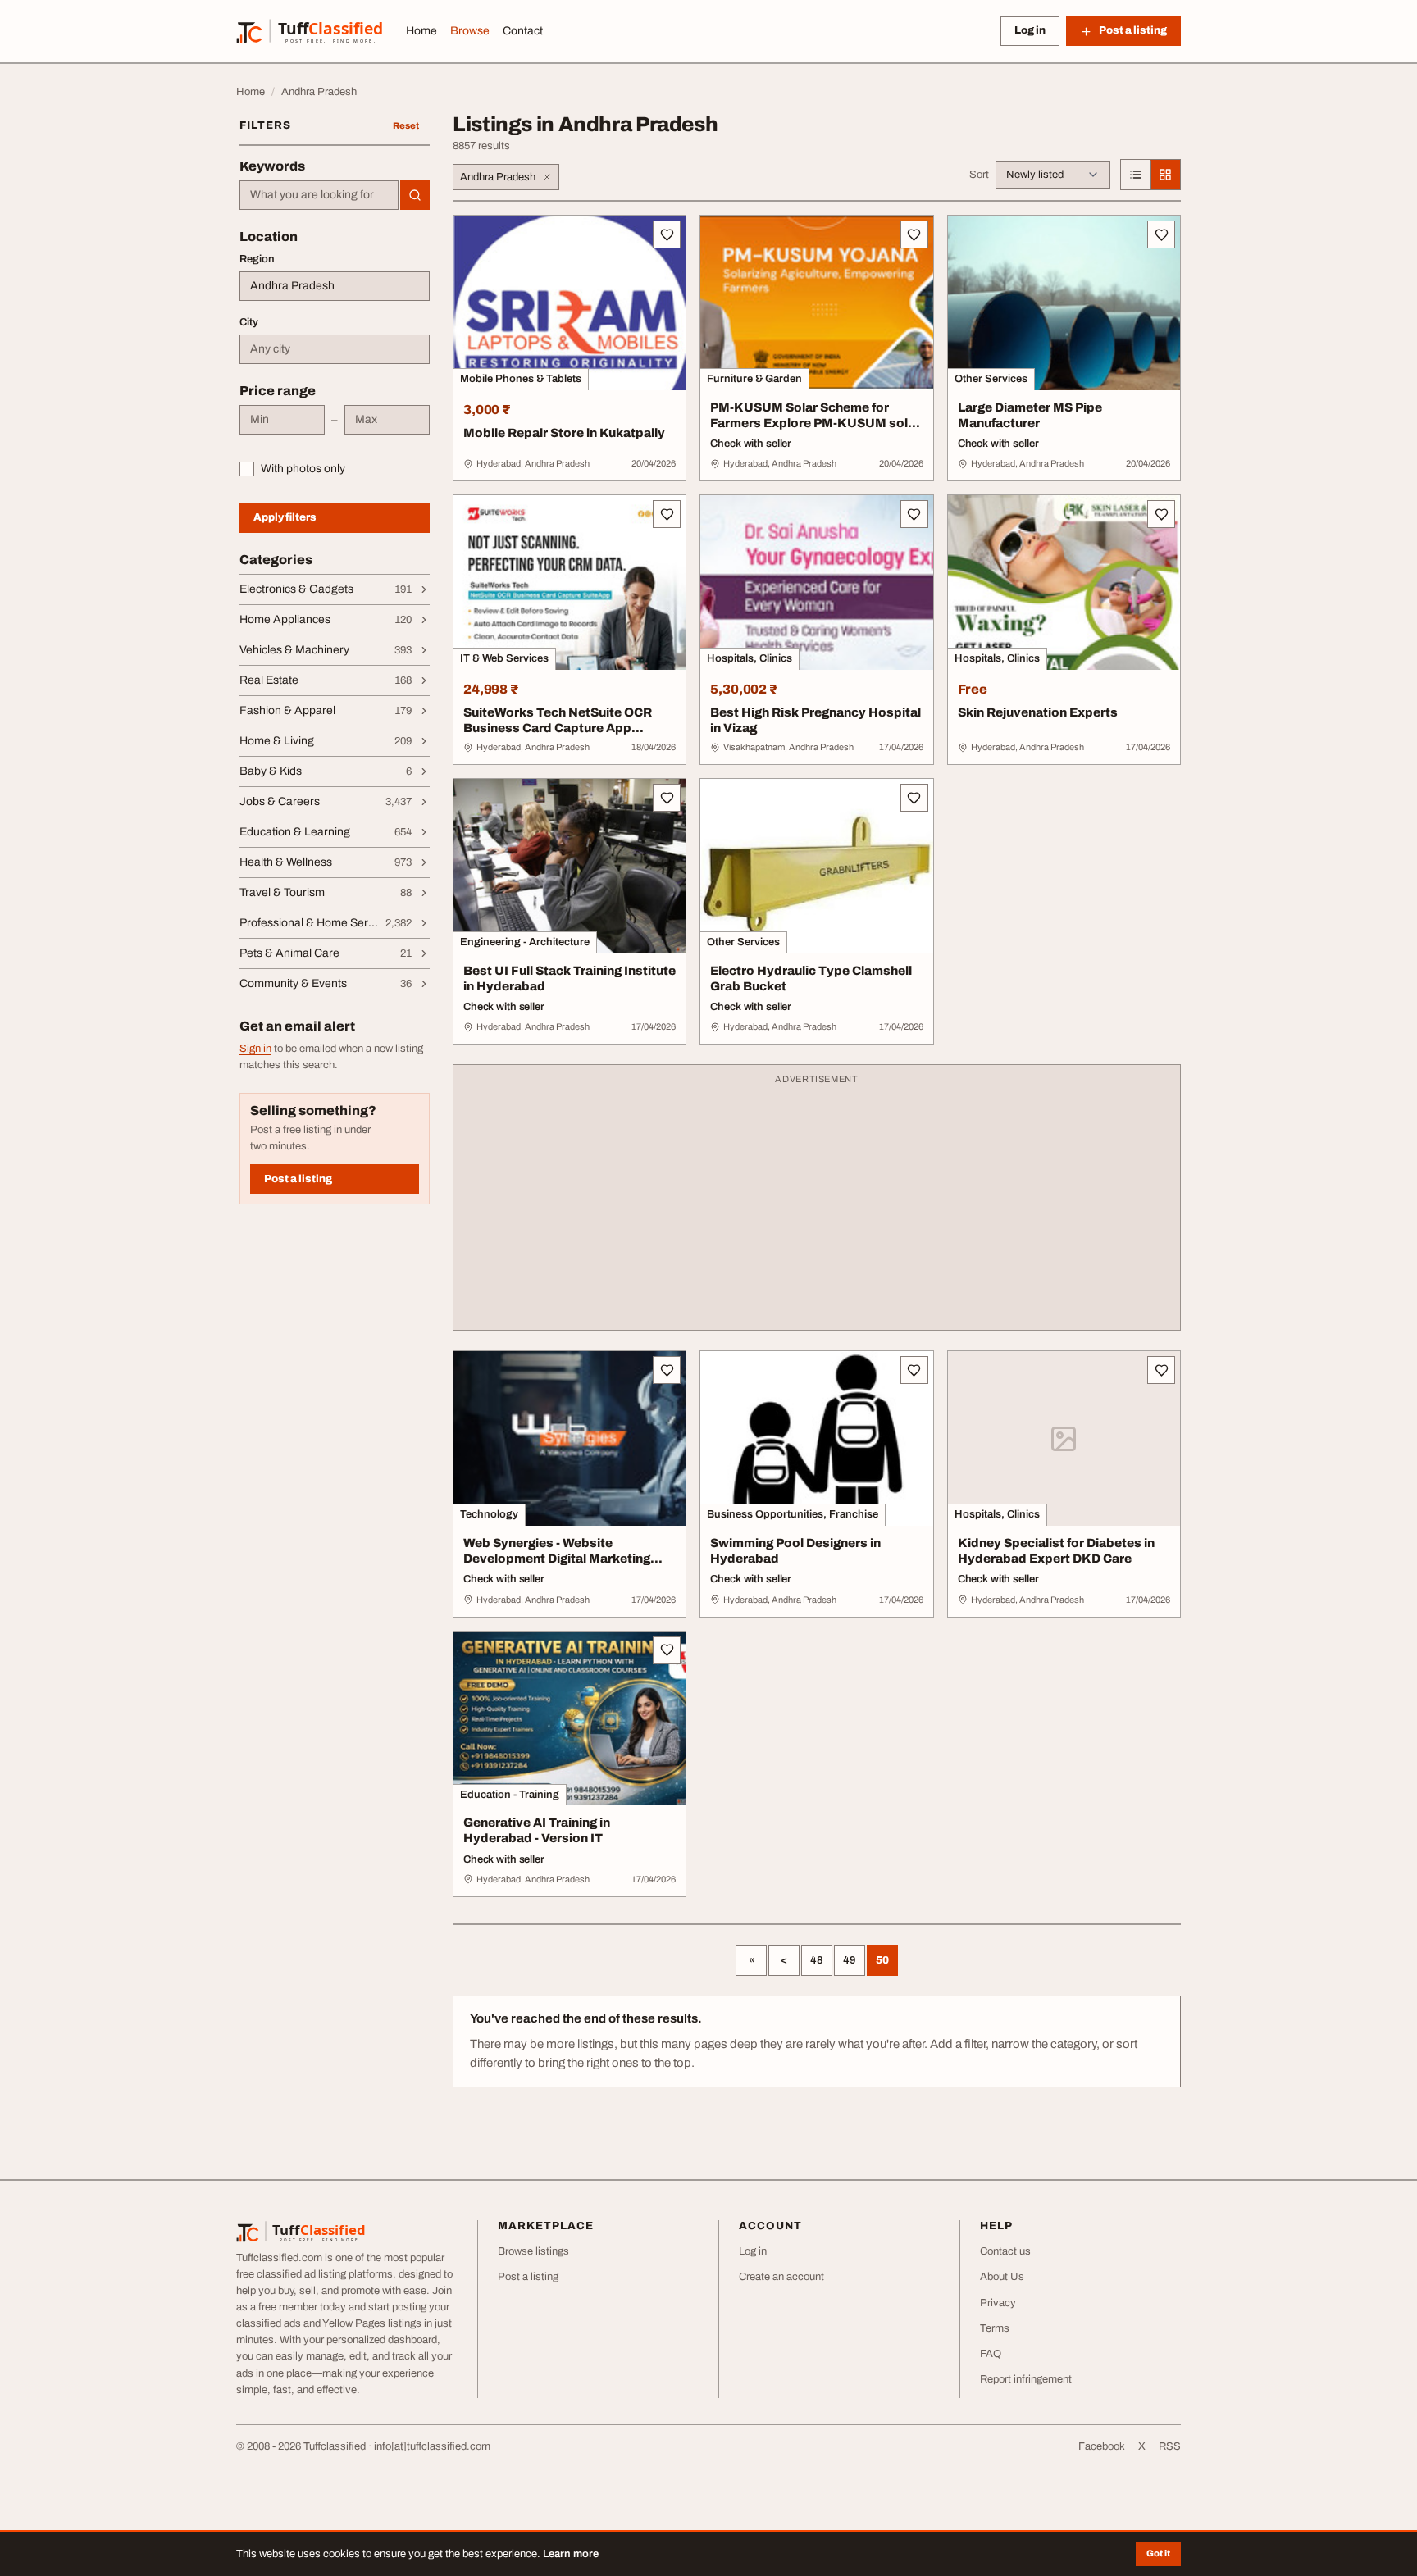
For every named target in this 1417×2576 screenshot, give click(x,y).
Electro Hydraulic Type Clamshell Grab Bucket (811, 979)
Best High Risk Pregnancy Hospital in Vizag (816, 720)
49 (850, 1960)
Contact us (1005, 2251)
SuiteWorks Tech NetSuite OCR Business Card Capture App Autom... (558, 728)
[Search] (415, 195)
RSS (1170, 2446)
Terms (995, 2328)
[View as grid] (1165, 175)
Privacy (998, 2303)
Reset (406, 125)
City (249, 322)
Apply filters (285, 517)
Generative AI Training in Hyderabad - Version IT (537, 1830)
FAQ (991, 2354)
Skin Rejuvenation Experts (1038, 712)
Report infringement (1026, 2379)
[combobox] (319, 195)
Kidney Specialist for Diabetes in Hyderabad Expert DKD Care (1056, 1551)
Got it (1158, 2553)
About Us (1002, 2277)
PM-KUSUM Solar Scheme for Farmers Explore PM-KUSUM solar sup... (815, 423)
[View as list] (1136, 175)
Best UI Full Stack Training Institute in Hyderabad (570, 979)
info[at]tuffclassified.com (432, 2446)
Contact (523, 31)
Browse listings (533, 2251)
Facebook (1102, 2446)
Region (257, 259)
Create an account (781, 2277)
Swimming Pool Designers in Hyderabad (795, 1551)
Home (421, 31)
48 (817, 1960)
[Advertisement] (817, 1205)
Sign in (255, 1049)
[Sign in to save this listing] (667, 234)
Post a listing (298, 1179)
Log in (1030, 30)
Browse (470, 31)
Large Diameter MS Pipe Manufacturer (1030, 415)
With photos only (303, 469)
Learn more (571, 2554)
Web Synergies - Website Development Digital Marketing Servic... (557, 1559)
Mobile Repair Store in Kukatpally (564, 433)
